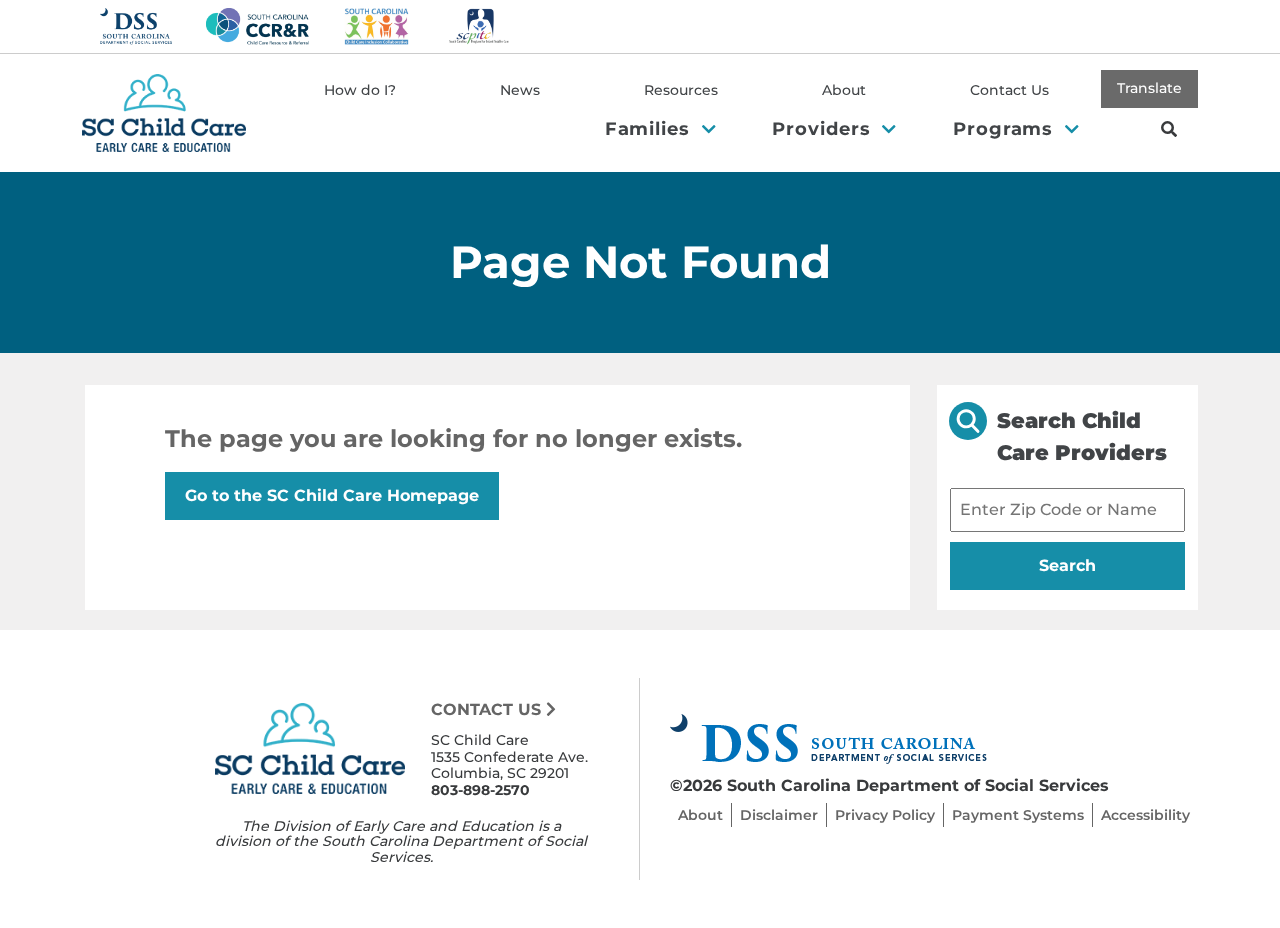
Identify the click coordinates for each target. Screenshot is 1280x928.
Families (650, 128)
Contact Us (1009, 90)
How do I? (360, 90)
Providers (824, 128)
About (844, 90)
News (520, 90)
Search (1107, 565)
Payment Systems (1018, 815)
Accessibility (1145, 815)
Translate (1149, 88)
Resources (681, 90)
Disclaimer (779, 815)
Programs (1006, 128)
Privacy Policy (885, 815)
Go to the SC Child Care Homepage (332, 495)
